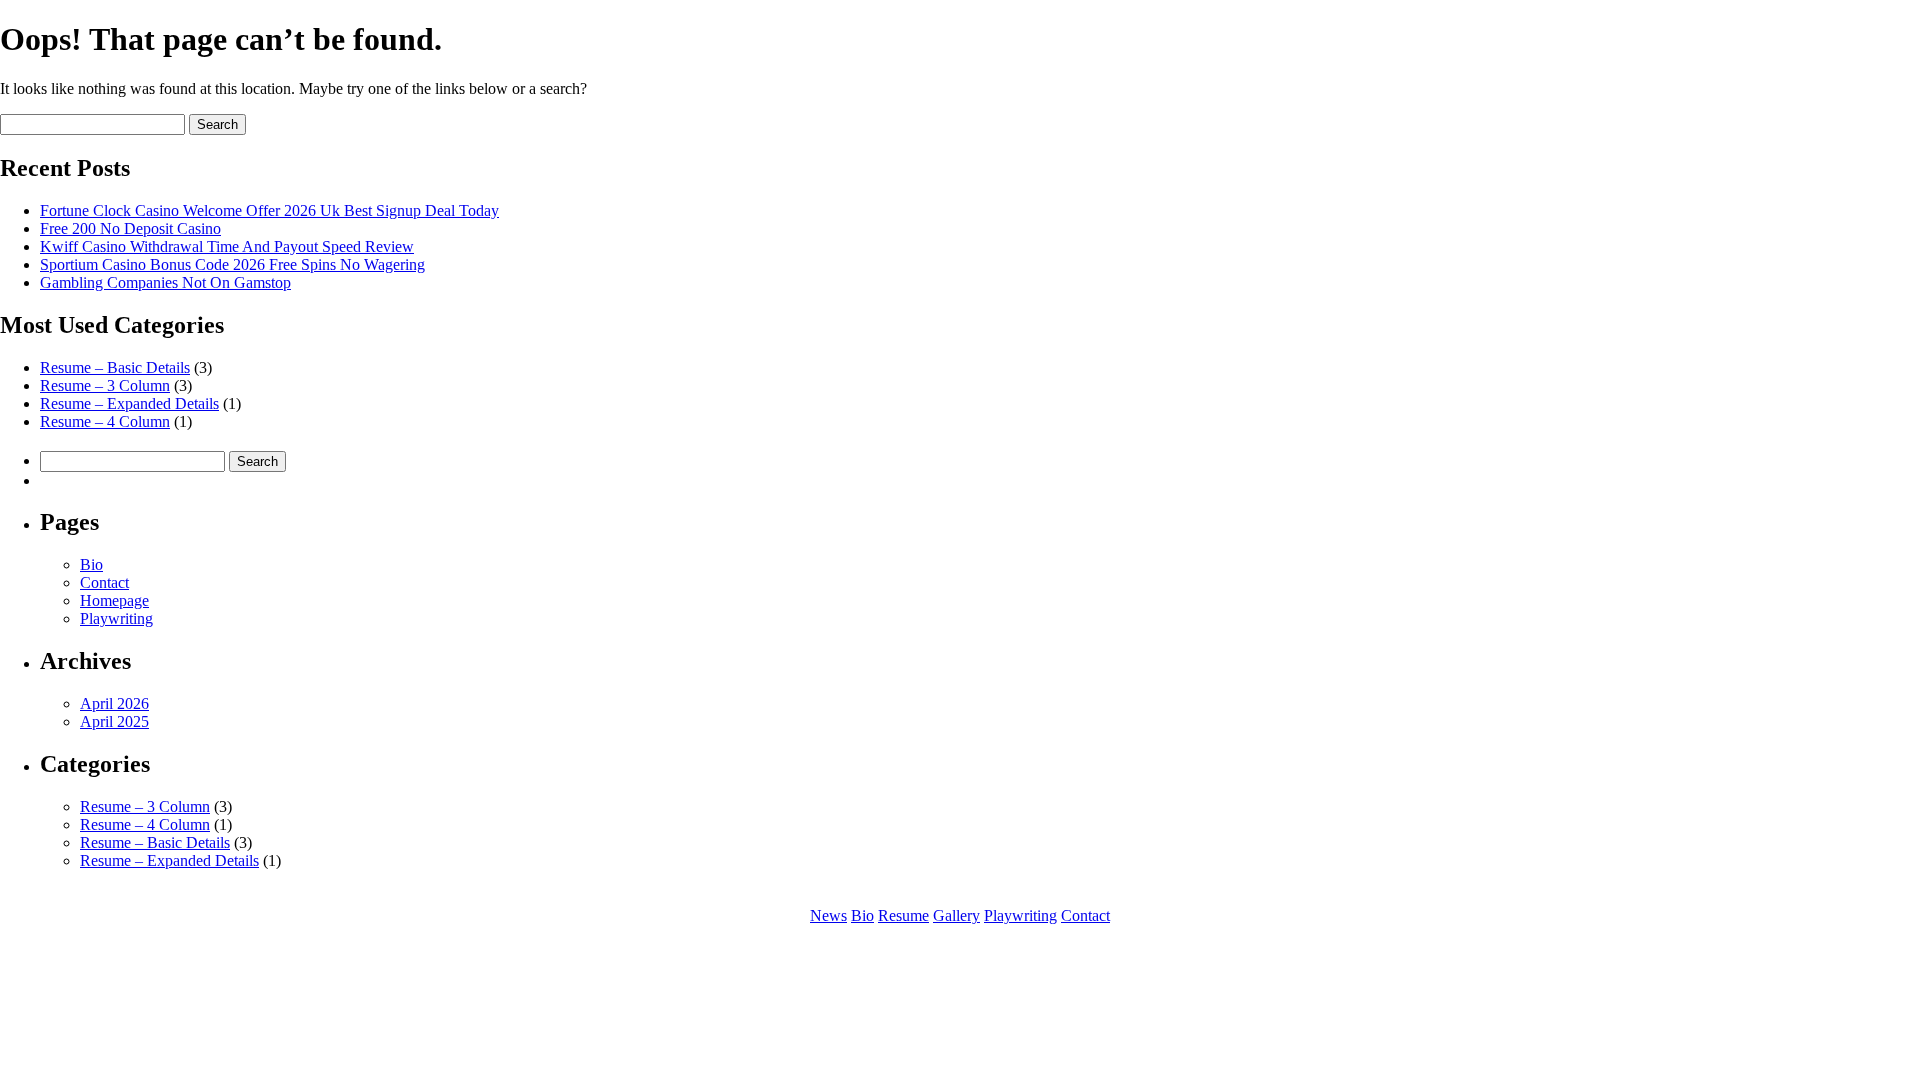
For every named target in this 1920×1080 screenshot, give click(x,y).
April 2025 (114, 721)
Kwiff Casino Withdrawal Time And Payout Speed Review (227, 246)
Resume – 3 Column (105, 385)
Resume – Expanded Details (129, 403)
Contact (104, 582)
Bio (91, 564)
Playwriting (116, 618)
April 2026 (114, 703)
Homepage (114, 600)
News (828, 915)
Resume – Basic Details (115, 367)
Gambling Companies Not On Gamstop (165, 282)
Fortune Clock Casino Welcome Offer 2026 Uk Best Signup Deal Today (269, 210)
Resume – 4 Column (105, 421)
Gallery (956, 915)
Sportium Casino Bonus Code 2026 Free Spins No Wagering (232, 264)
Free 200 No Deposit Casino (130, 228)
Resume (903, 915)
